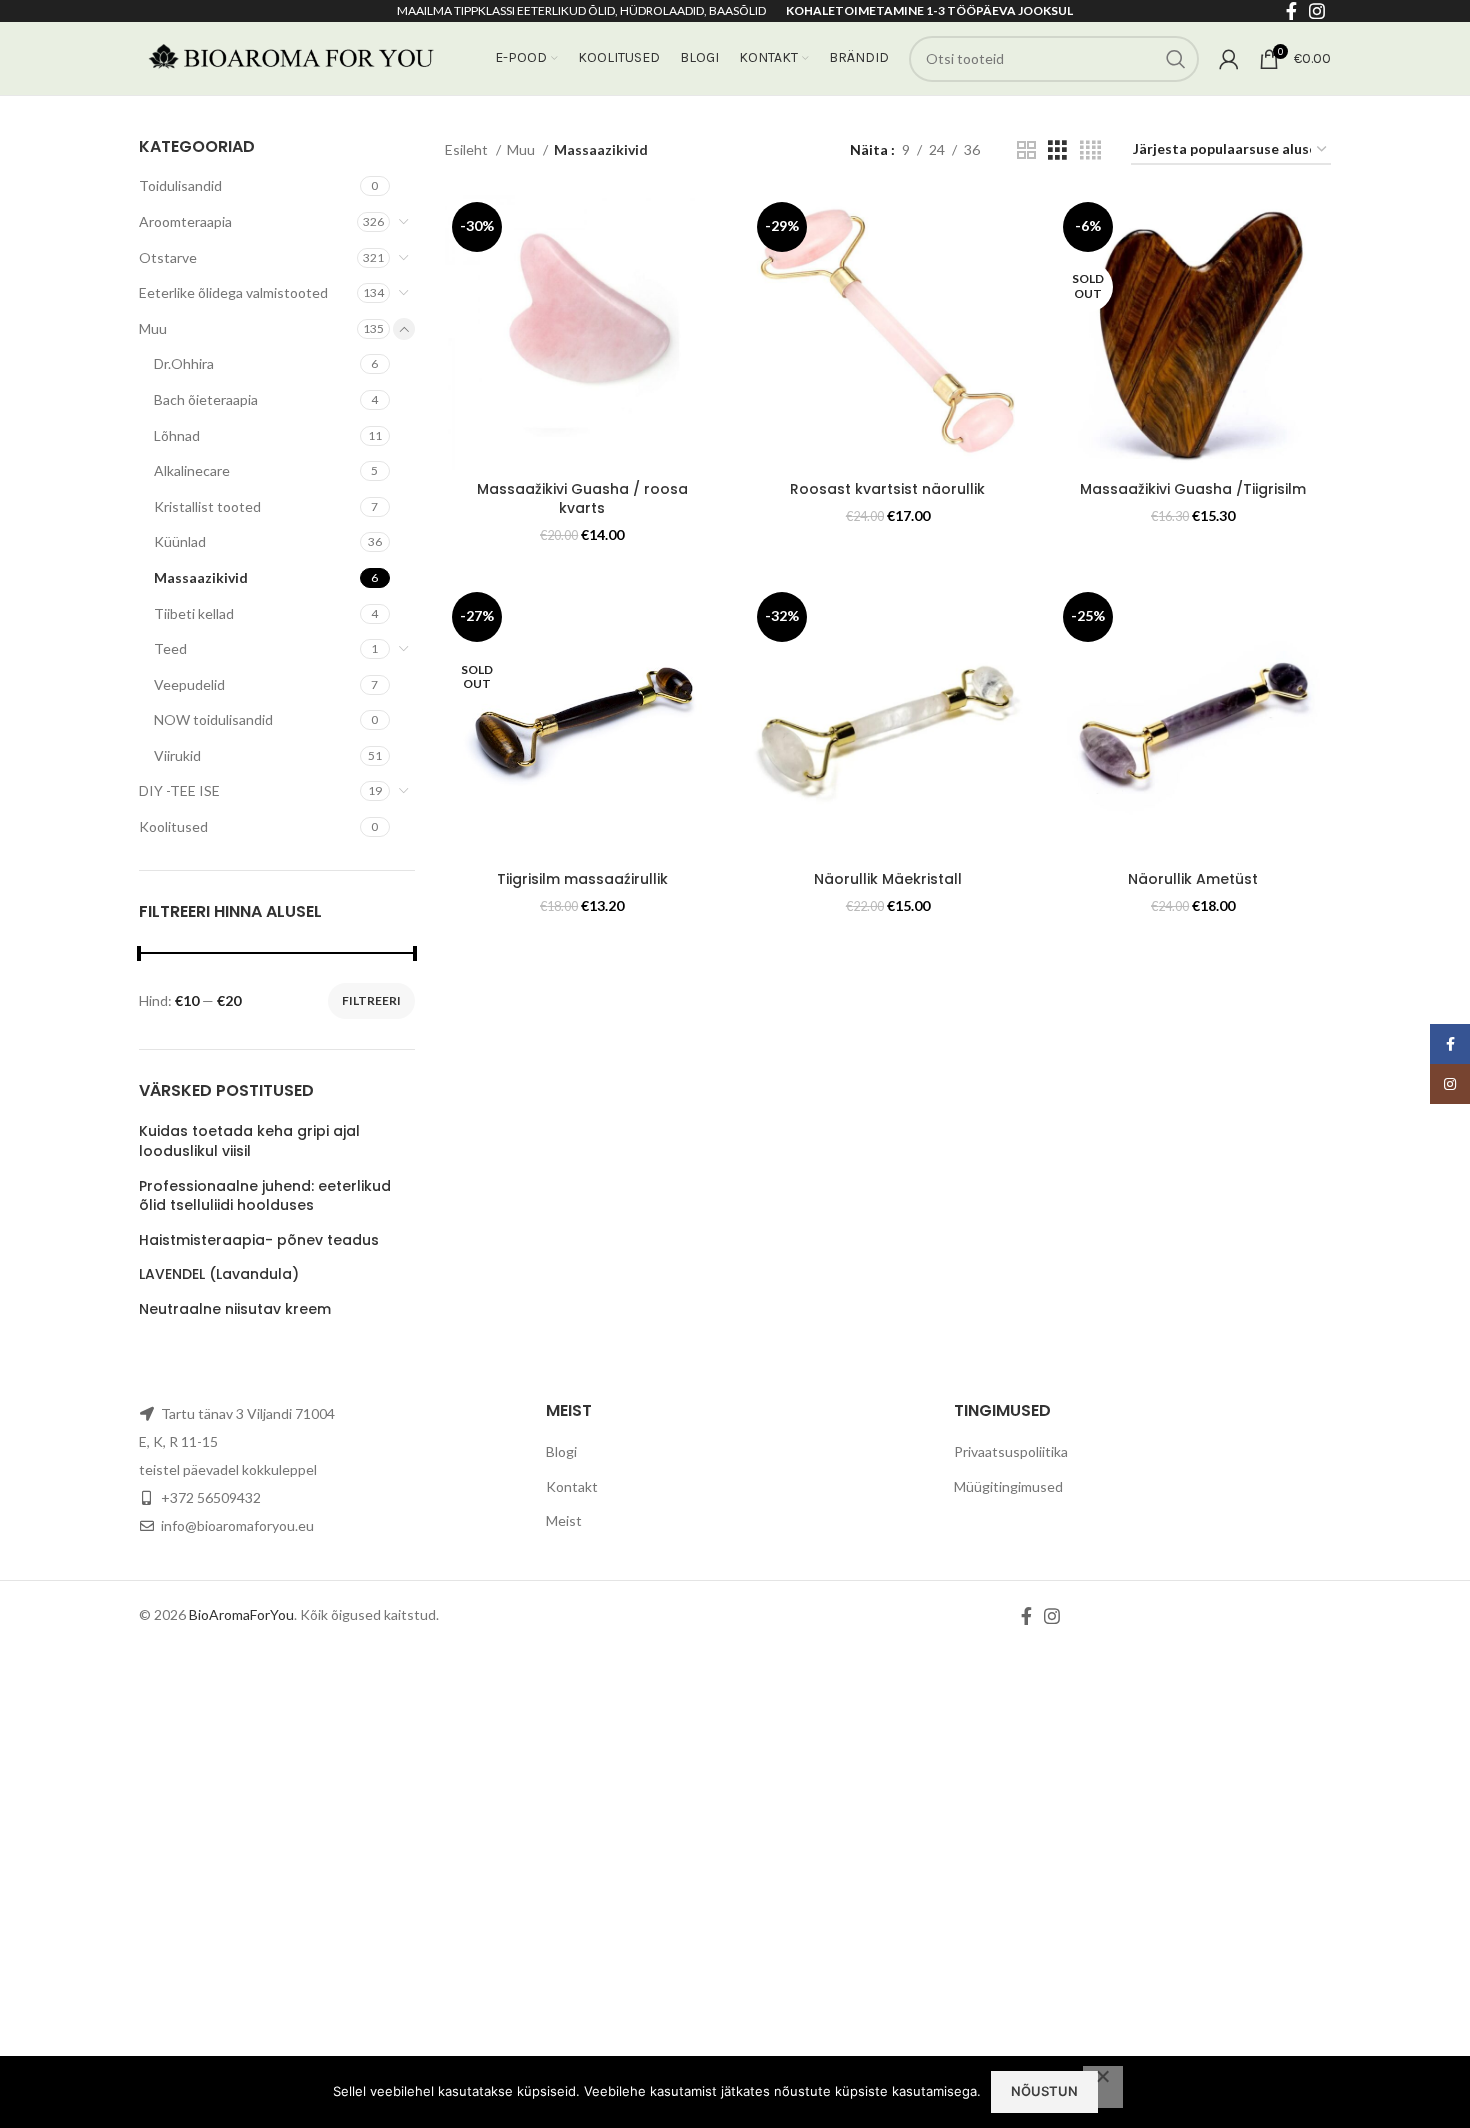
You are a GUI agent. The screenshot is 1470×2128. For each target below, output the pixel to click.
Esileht (468, 149)
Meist (564, 1520)
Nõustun (1044, 2091)
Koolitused (173, 826)
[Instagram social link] (1052, 1616)
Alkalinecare (192, 470)
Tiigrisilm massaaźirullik (582, 879)
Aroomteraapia (185, 221)
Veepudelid (189, 684)
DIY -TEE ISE (179, 790)
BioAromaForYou (241, 1614)
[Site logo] (289, 56)
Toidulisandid (180, 185)
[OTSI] (1176, 59)
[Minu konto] (1229, 59)
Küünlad (180, 541)
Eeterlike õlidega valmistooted (233, 292)
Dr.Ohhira (184, 363)
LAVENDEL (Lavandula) (219, 1274)
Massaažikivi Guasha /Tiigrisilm (1193, 489)
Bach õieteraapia (206, 399)
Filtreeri (371, 1000)
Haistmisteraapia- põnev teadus (259, 1240)
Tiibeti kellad (194, 613)
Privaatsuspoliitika (1011, 1451)
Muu (153, 328)
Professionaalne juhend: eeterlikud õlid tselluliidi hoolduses (265, 1196)
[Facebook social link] (1026, 1616)
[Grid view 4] (1090, 150)
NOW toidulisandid (213, 719)
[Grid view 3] (1057, 150)
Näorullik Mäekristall (888, 879)
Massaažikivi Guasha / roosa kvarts (582, 499)
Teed (170, 648)
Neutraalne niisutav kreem (235, 1309)
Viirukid (177, 755)
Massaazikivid (201, 577)
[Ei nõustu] (1103, 2087)
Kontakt (572, 1486)
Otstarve (168, 257)
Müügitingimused (1008, 1486)
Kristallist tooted (207, 506)
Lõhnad (177, 435)
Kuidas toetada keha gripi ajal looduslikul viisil (249, 1141)
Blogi (561, 1451)
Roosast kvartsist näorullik (887, 489)
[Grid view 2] (1026, 150)
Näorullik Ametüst (1193, 879)
